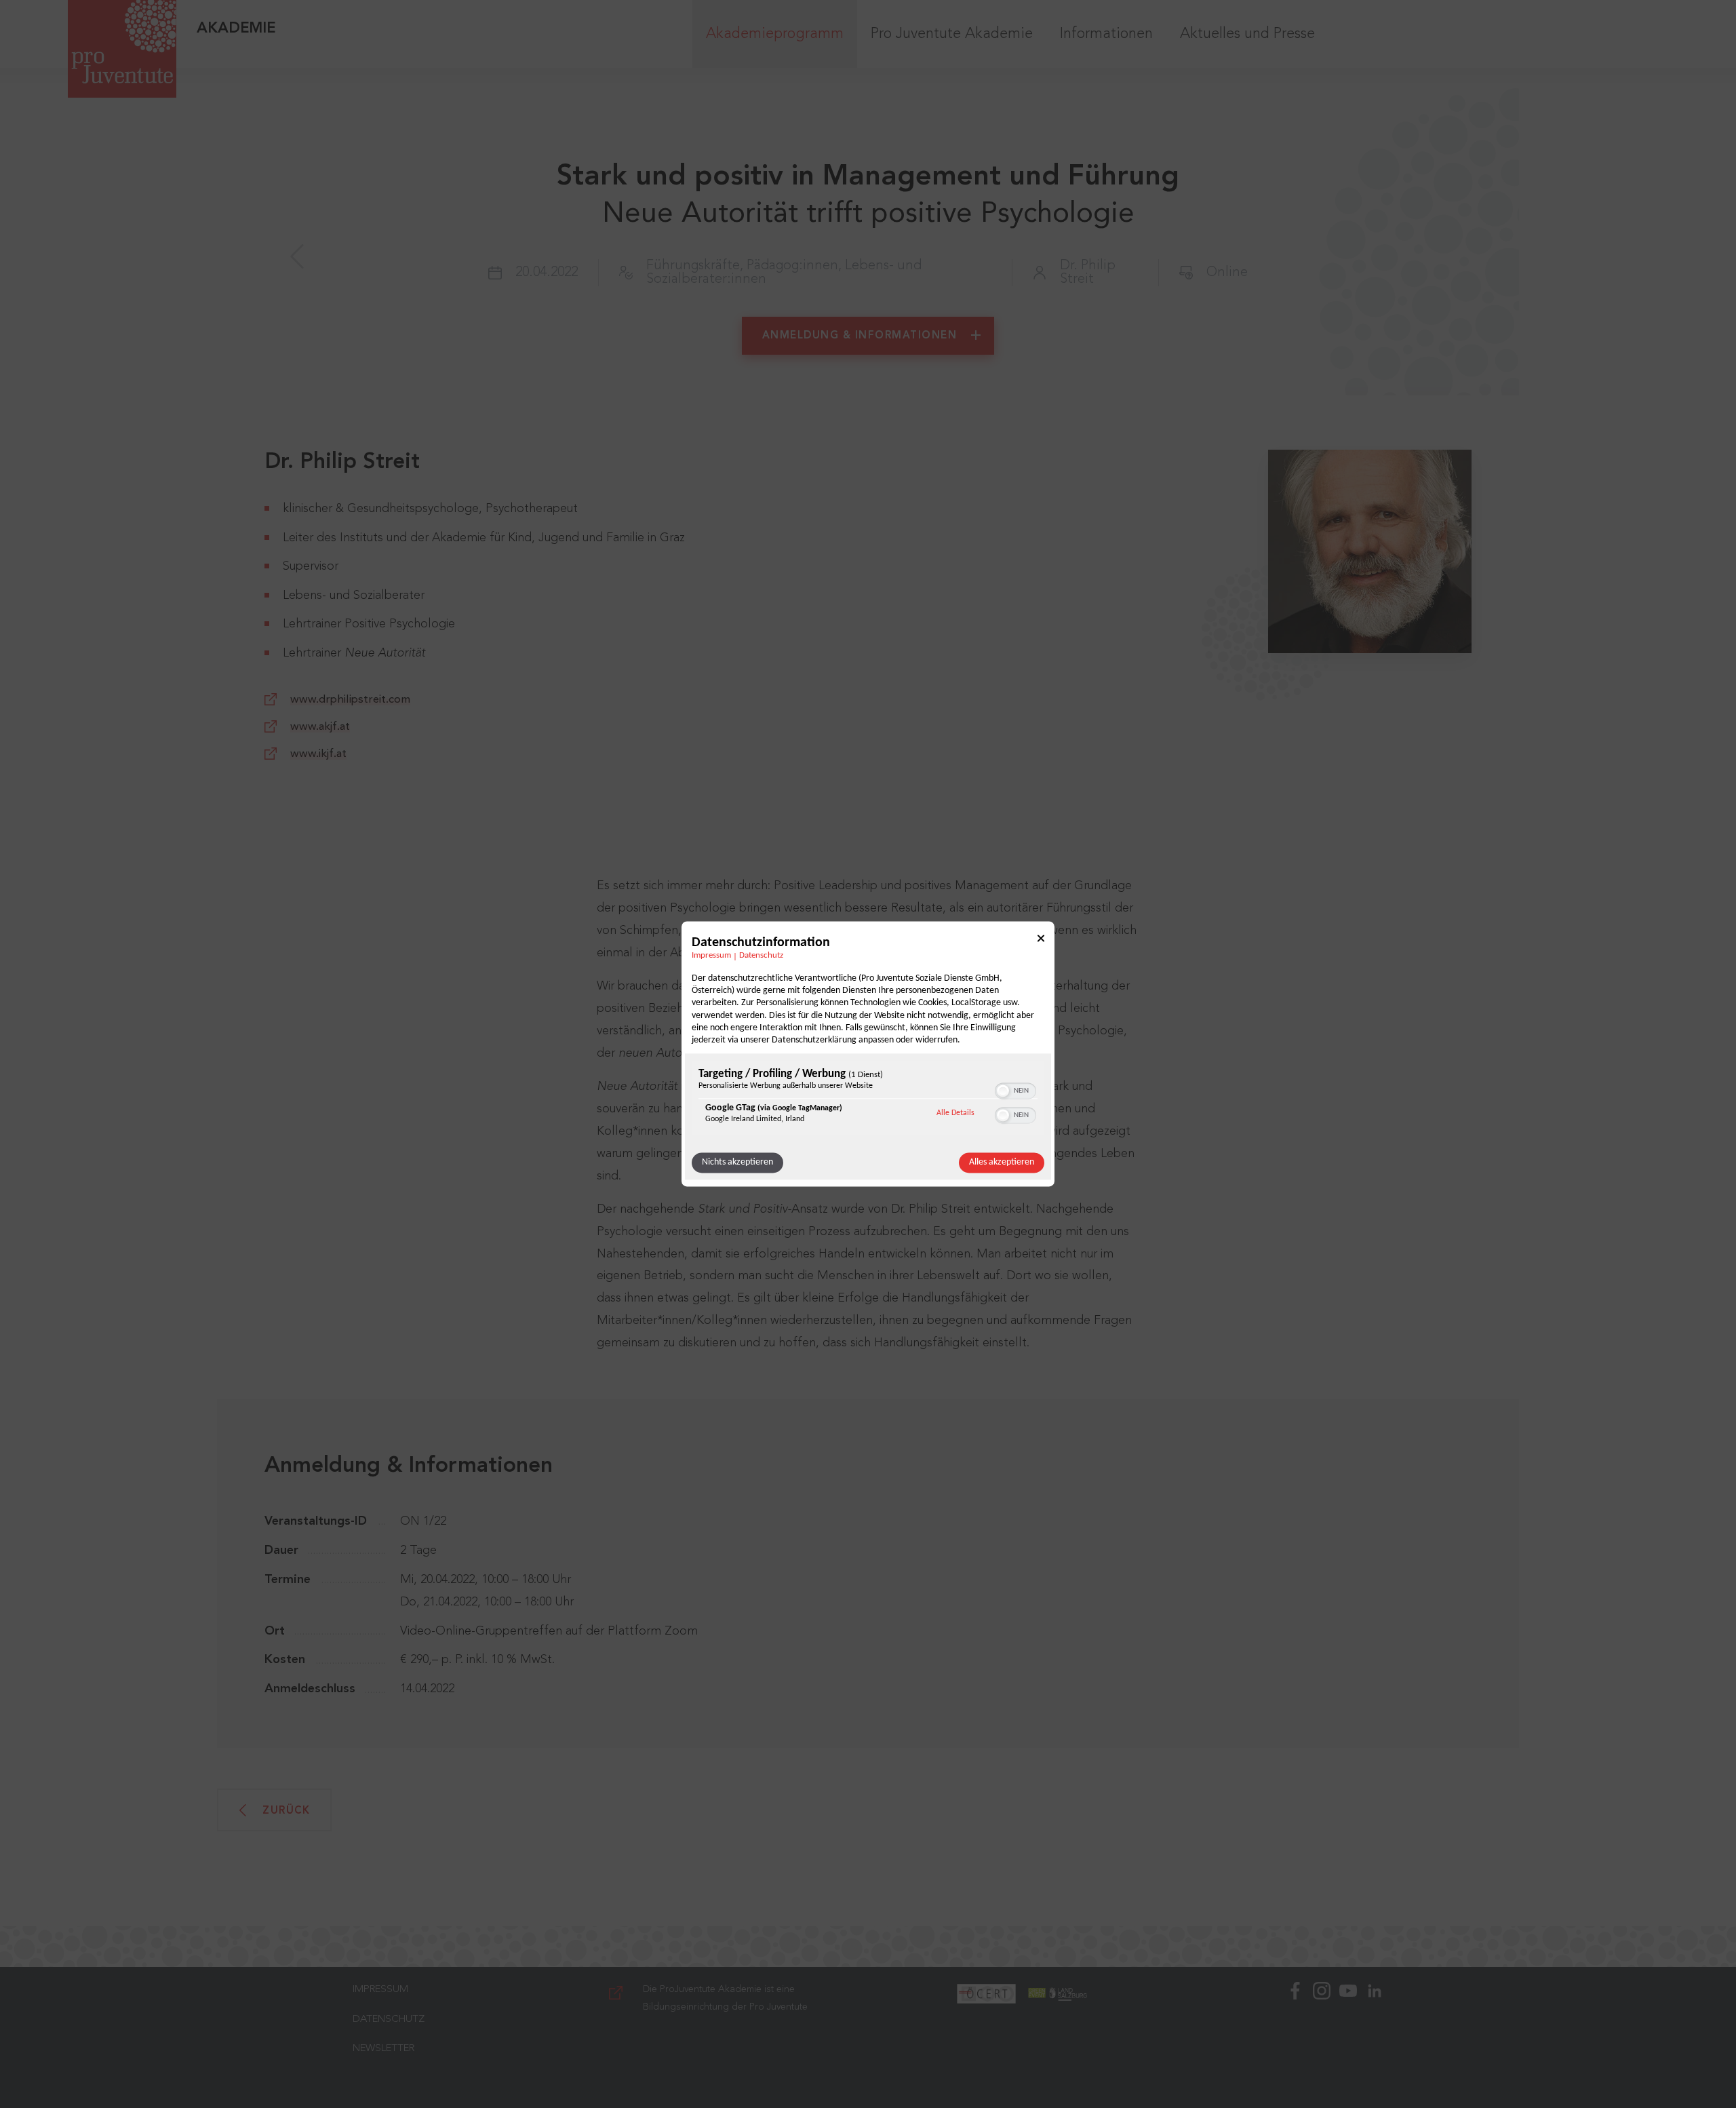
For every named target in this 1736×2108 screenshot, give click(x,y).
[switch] (1015, 1090)
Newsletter (383, 2049)
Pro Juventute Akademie (952, 34)
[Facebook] (1295, 2037)
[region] (868, 1100)
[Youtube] (1348, 2037)
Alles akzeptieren (1002, 1163)
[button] (1003, 1091)
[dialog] (868, 1054)
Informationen (1106, 34)
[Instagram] (1322, 2037)
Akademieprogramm (775, 34)
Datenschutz (761, 956)
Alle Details (955, 1113)
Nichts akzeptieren (737, 1163)
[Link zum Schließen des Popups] (1041, 940)
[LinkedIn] (1375, 2037)
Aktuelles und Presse (1247, 34)
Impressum (711, 956)
